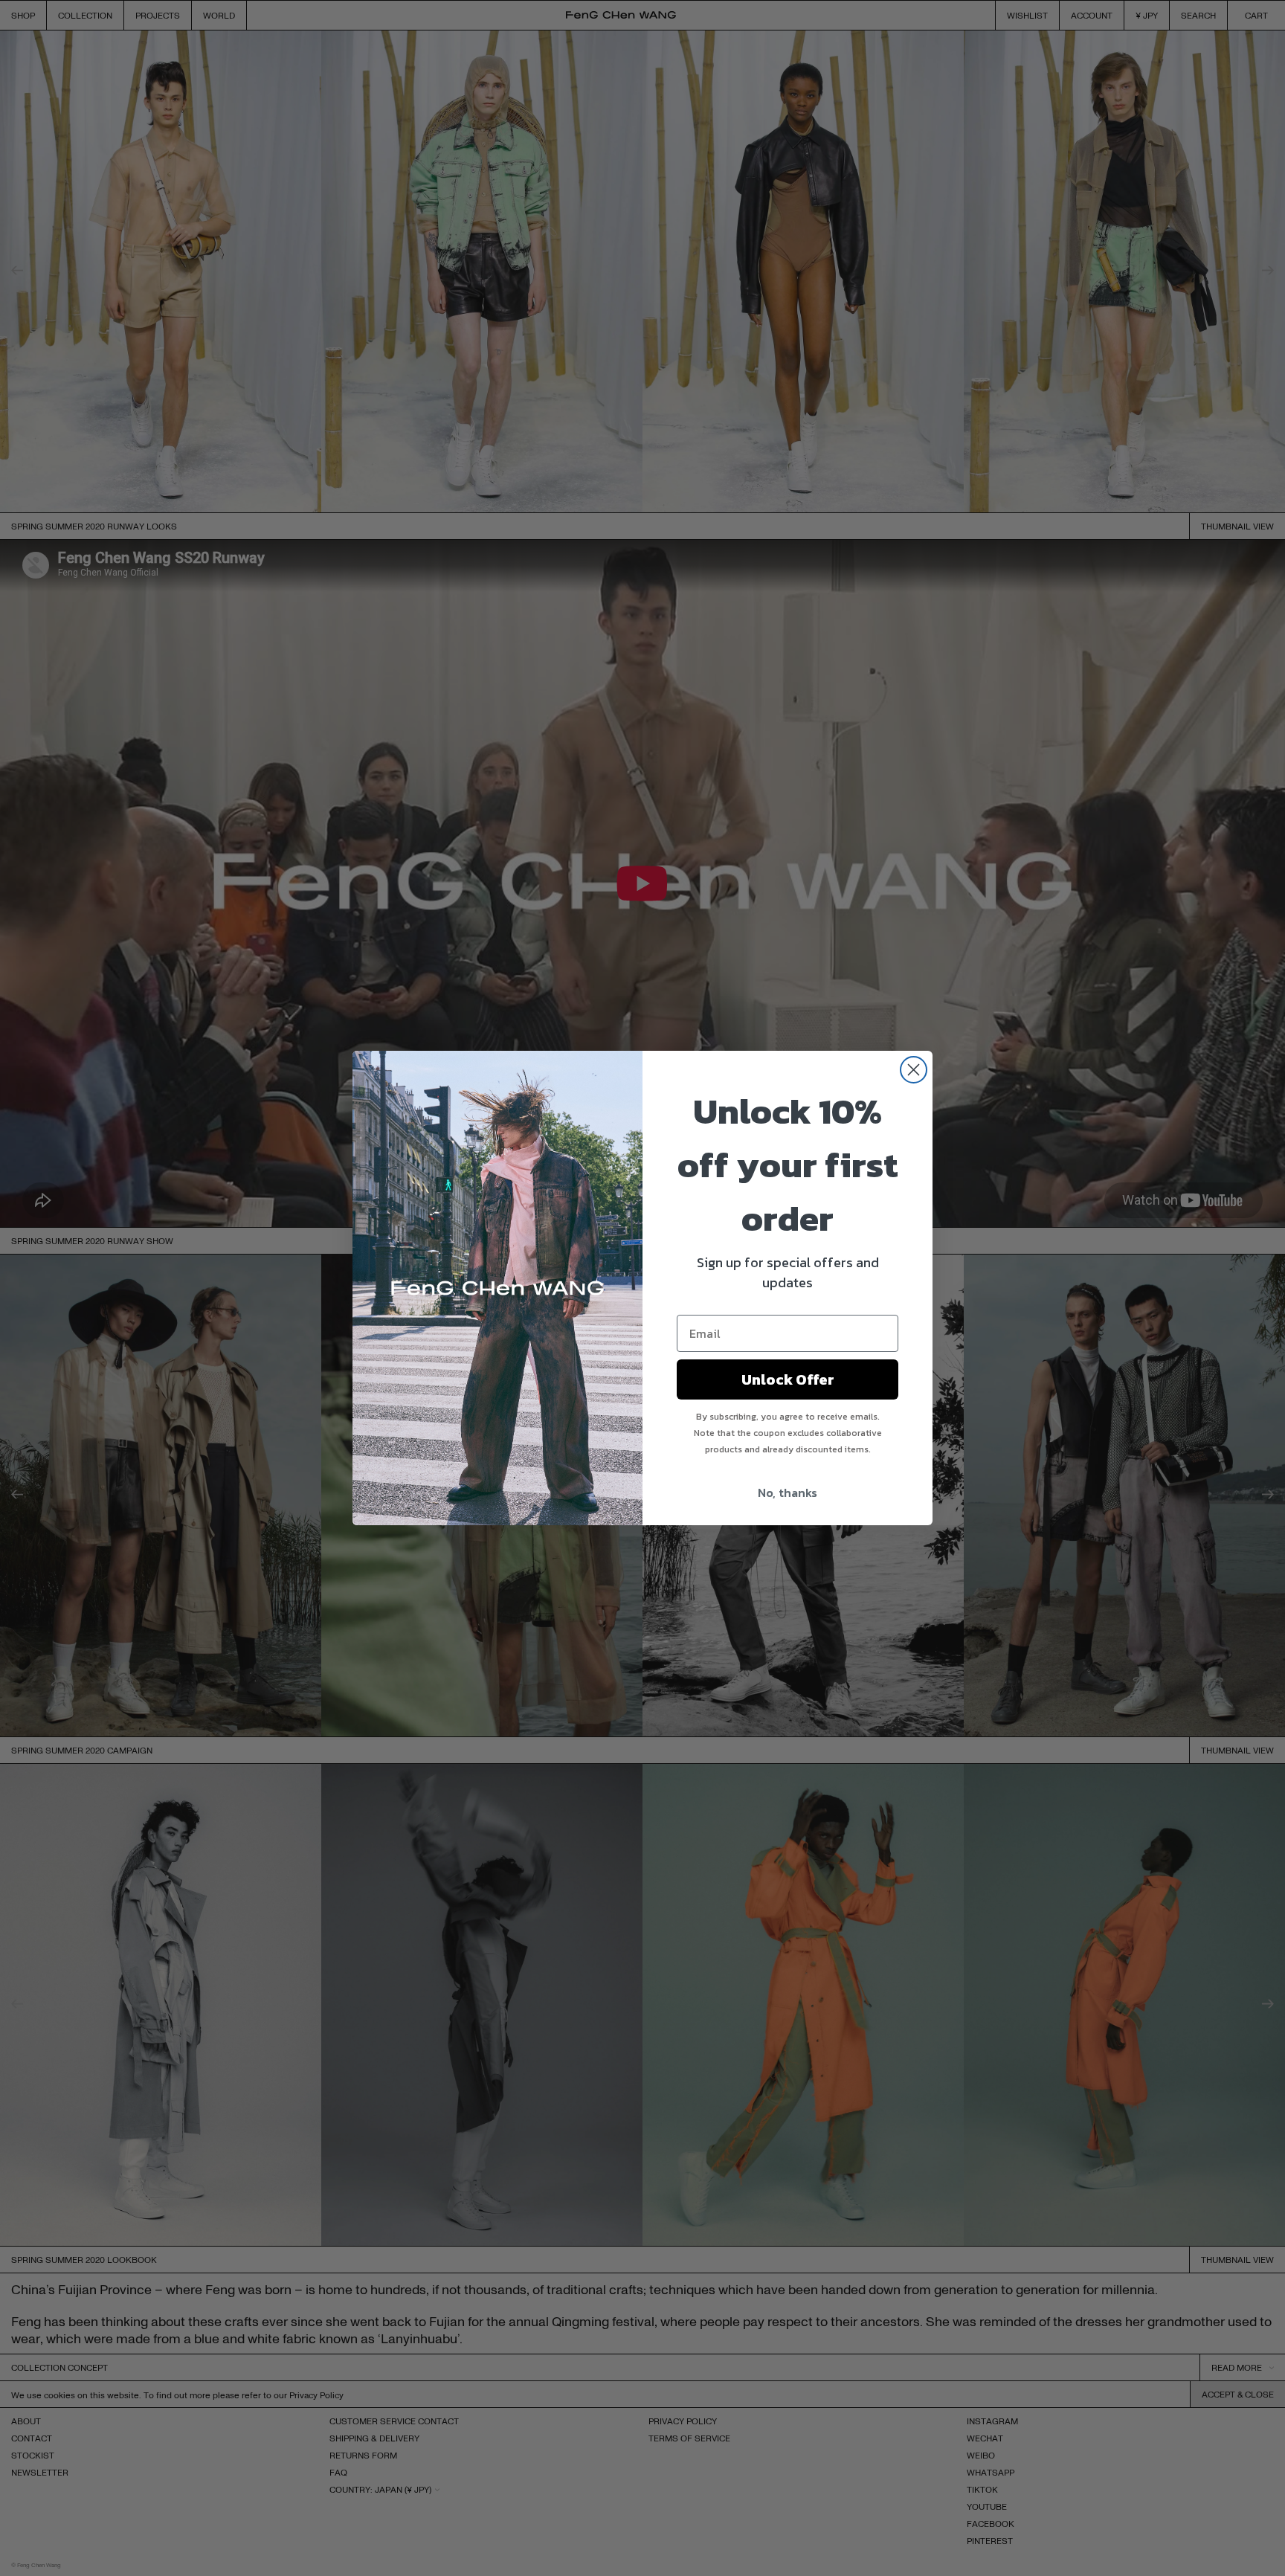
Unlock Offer (788, 1379)
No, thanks (788, 1493)
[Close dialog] (914, 1070)
